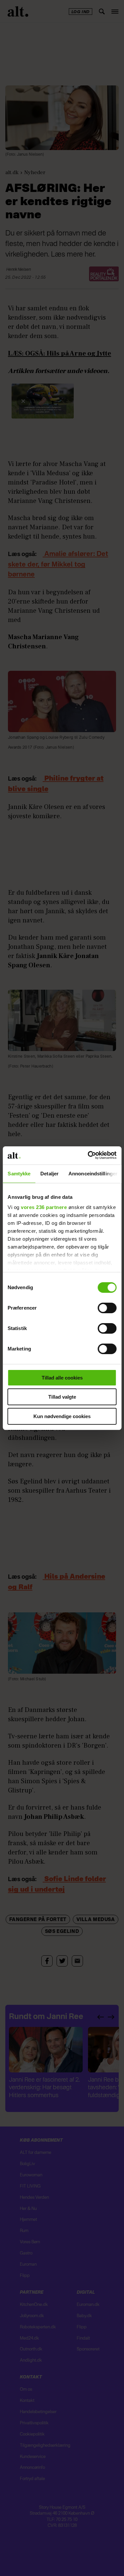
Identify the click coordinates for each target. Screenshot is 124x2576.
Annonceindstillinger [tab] (93, 1174)
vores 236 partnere (44, 1207)
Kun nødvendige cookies (62, 1416)
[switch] (107, 1308)
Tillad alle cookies (62, 1378)
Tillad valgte (62, 1397)
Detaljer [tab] (49, 1174)
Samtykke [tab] (19, 1174)
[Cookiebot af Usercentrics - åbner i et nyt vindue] (88, 1155)
